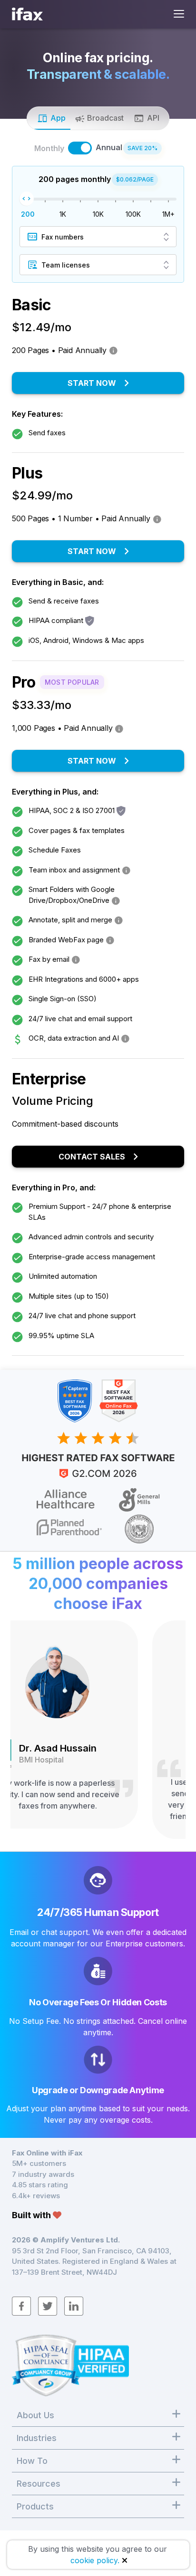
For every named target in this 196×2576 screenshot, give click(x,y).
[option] (98, 1729)
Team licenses (66, 265)
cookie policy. (95, 2560)
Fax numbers (63, 237)
